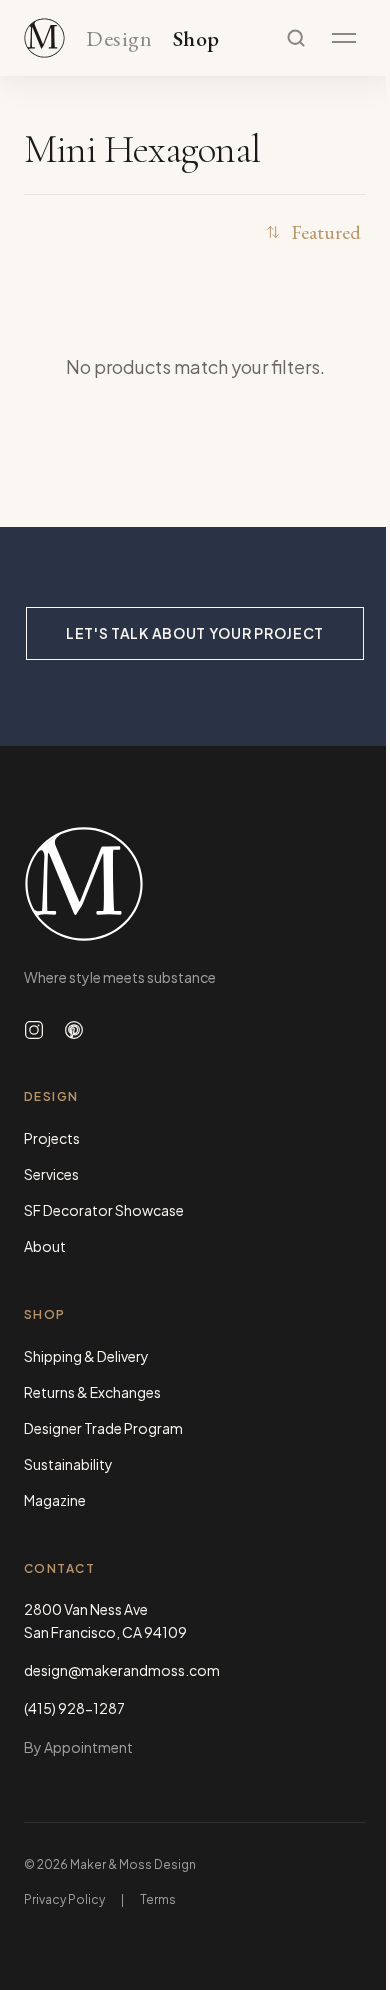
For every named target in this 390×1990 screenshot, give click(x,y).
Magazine (55, 1500)
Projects (52, 1138)
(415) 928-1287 (74, 1708)
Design (119, 39)
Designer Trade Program (103, 1428)
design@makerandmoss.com (122, 1670)
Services (51, 1174)
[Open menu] (344, 38)
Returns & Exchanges (92, 1392)
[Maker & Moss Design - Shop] (44, 38)
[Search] (296, 38)
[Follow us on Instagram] (34, 1030)
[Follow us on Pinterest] (74, 1030)
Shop (196, 39)
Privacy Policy (64, 1899)
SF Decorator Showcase (104, 1210)
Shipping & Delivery (86, 1356)
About (45, 1246)
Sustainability (68, 1464)
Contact (59, 1568)
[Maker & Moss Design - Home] (195, 884)
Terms (158, 1899)
